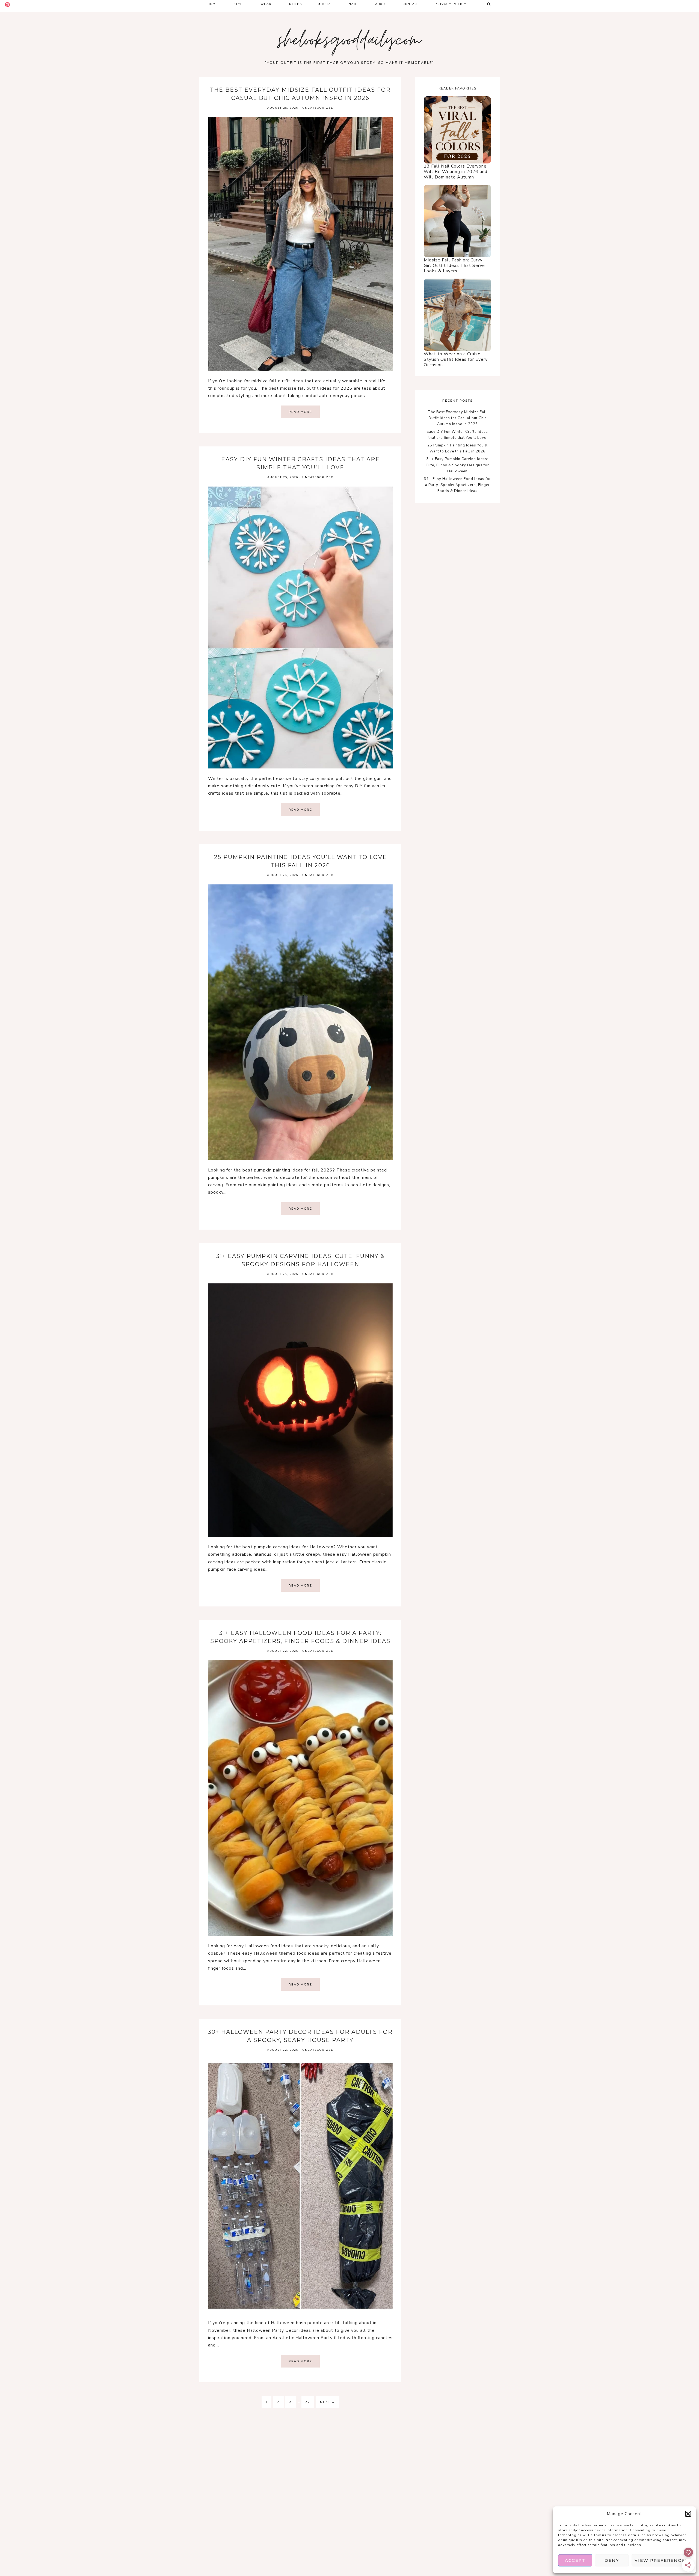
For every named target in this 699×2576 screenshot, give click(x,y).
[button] (688, 2514)
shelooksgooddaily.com (350, 42)
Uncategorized (318, 108)
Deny (612, 2560)
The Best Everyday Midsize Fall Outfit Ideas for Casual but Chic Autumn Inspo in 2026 (457, 418)
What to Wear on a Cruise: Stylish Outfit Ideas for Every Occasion (456, 359)
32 (308, 2402)
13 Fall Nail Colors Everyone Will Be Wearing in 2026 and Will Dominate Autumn (456, 172)
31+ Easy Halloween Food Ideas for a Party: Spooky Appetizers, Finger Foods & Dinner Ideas (457, 485)
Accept (575, 2560)
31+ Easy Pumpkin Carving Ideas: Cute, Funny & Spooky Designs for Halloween (457, 465)
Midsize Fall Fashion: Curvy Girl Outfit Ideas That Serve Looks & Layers (454, 266)
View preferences (661, 2560)
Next (328, 2402)
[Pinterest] (7, 5)
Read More (300, 412)
